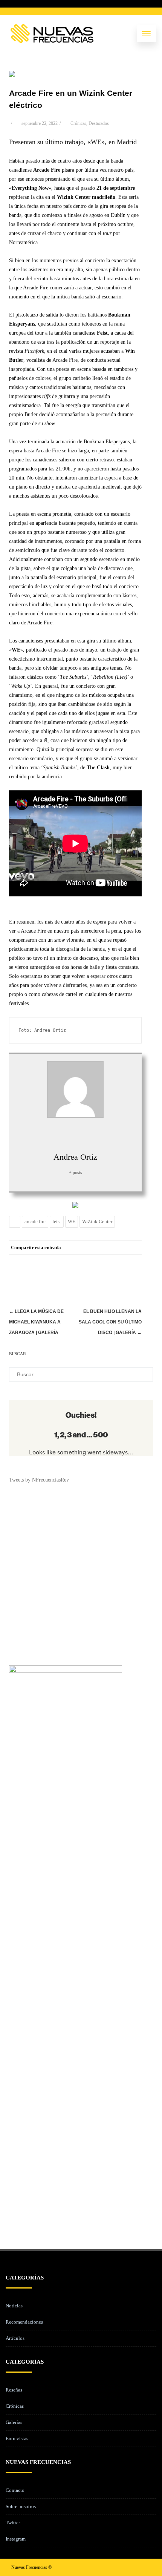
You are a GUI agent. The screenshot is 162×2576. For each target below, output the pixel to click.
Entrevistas (17, 2438)
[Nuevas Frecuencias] (52, 34)
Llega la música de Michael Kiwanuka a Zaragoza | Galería (36, 1322)
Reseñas (14, 2390)
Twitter (13, 2523)
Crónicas (78, 123)
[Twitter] (74, 1261)
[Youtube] (145, 2567)
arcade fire (35, 1221)
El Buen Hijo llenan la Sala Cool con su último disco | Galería (110, 1322)
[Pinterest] (89, 1261)
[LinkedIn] (104, 1261)
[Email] (134, 1261)
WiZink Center (97, 1221)
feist (57, 1221)
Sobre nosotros (21, 2506)
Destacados (99, 123)
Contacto (15, 2490)
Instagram (16, 2539)
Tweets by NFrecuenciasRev (39, 1480)
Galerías (14, 2422)
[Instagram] (133, 2567)
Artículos (15, 2338)
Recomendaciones (24, 2322)
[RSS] (119, 1261)
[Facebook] (59, 1261)
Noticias (14, 2306)
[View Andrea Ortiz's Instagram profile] (75, 1134)
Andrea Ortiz (75, 1157)
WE (72, 1221)
